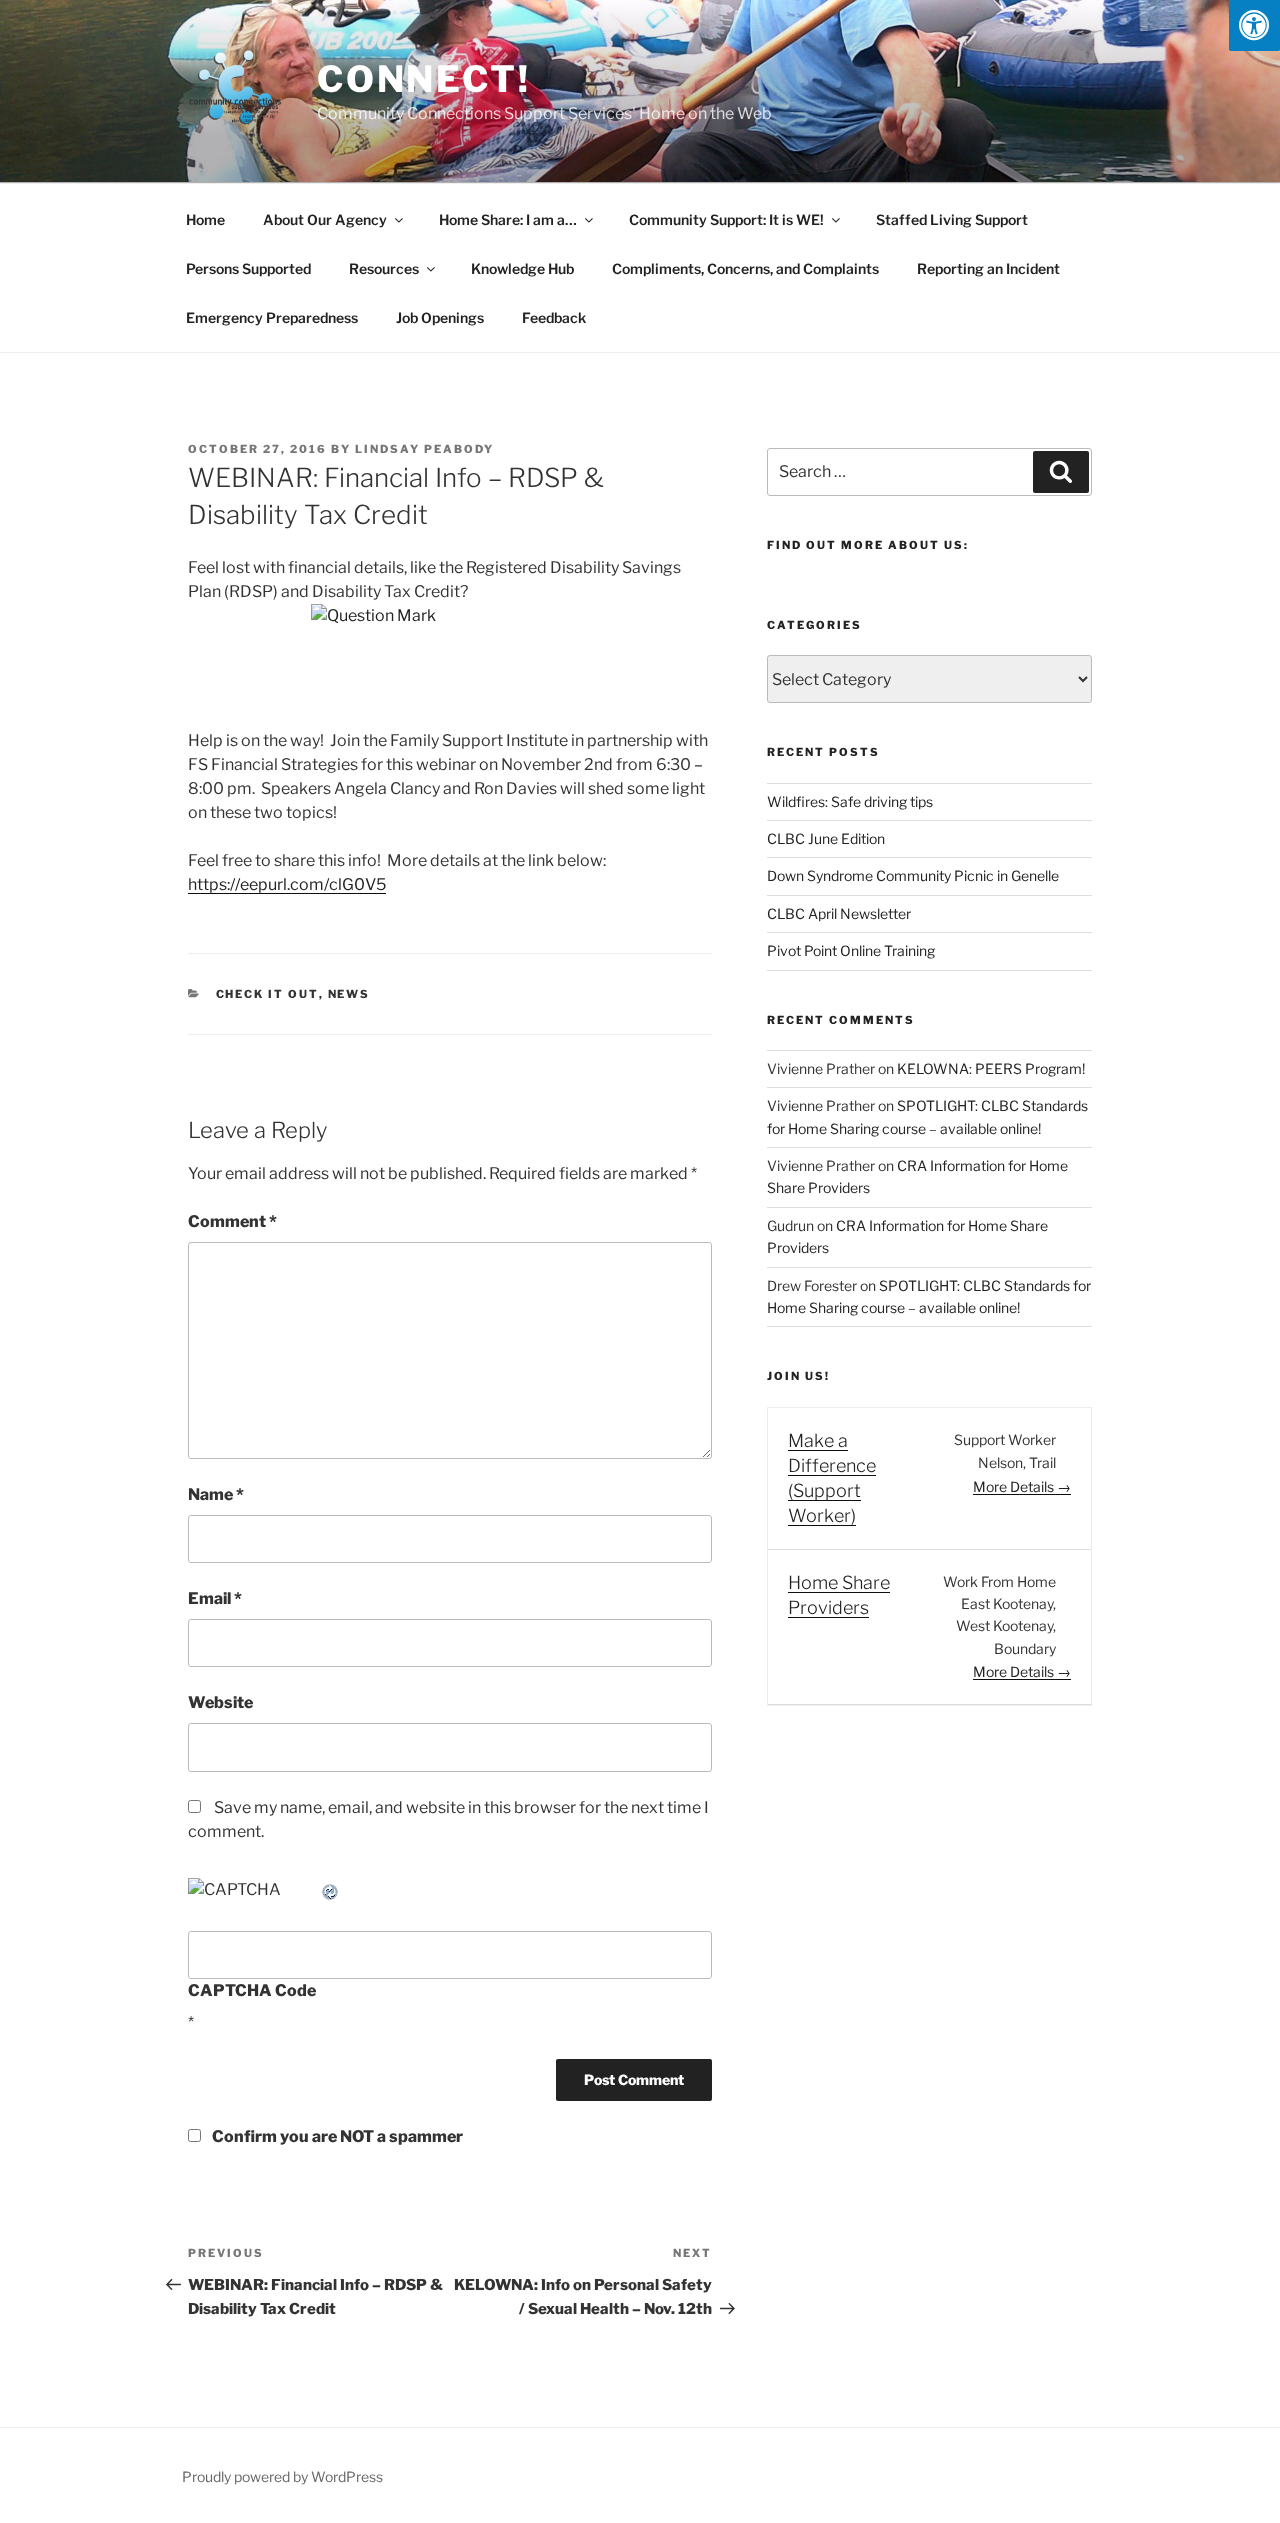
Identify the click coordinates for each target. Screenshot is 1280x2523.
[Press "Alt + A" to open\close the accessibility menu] (1254, 25)
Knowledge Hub (522, 268)
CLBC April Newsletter (839, 913)
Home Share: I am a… (508, 219)
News (349, 994)
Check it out (267, 994)
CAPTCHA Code (252, 1990)
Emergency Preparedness (272, 317)
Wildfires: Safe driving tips (850, 801)
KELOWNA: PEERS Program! (991, 1068)
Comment (232, 1221)
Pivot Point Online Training (851, 950)
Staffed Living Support (952, 219)
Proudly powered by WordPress (282, 2476)
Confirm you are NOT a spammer (336, 2136)
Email (215, 1598)
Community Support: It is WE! (726, 219)
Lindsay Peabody (424, 449)
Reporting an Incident (988, 268)
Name (216, 1494)
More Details (1015, 1486)
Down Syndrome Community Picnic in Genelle (913, 875)
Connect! (424, 79)
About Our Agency (325, 219)
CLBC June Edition (826, 838)
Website (220, 1702)
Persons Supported (248, 268)
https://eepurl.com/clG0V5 (287, 884)
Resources (384, 268)
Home (205, 219)
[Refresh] (331, 1889)
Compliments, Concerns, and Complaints (745, 268)
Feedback (554, 317)
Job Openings (440, 317)
